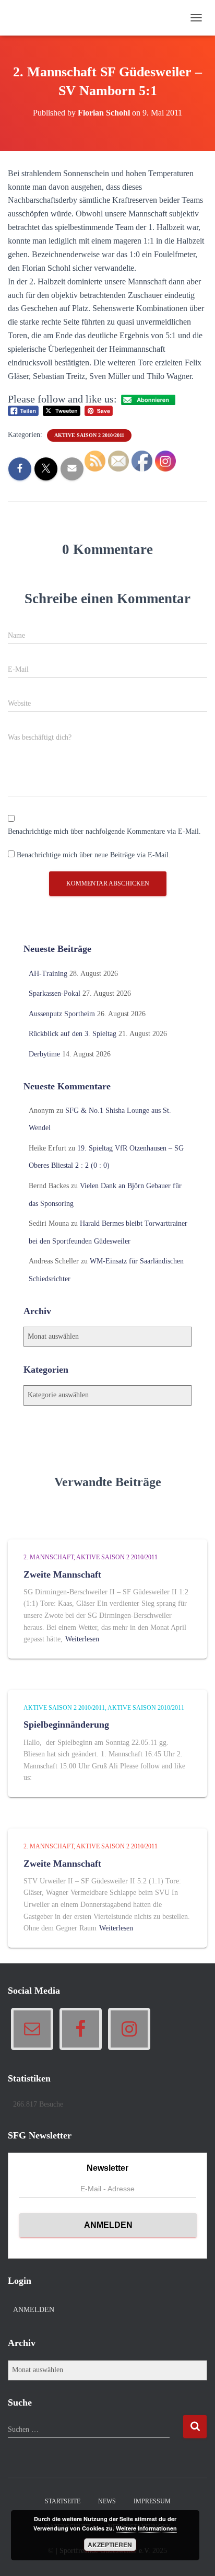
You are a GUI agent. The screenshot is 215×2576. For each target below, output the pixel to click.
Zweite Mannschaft (62, 1574)
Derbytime (44, 1054)
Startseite (63, 2501)
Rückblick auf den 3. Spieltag (73, 1034)
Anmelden (34, 2310)
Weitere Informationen (146, 2528)
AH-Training (48, 974)
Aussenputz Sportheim (62, 1014)
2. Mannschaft (49, 1557)
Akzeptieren (110, 2545)
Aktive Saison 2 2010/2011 (89, 435)
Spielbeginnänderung (66, 1724)
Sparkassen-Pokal (55, 993)
